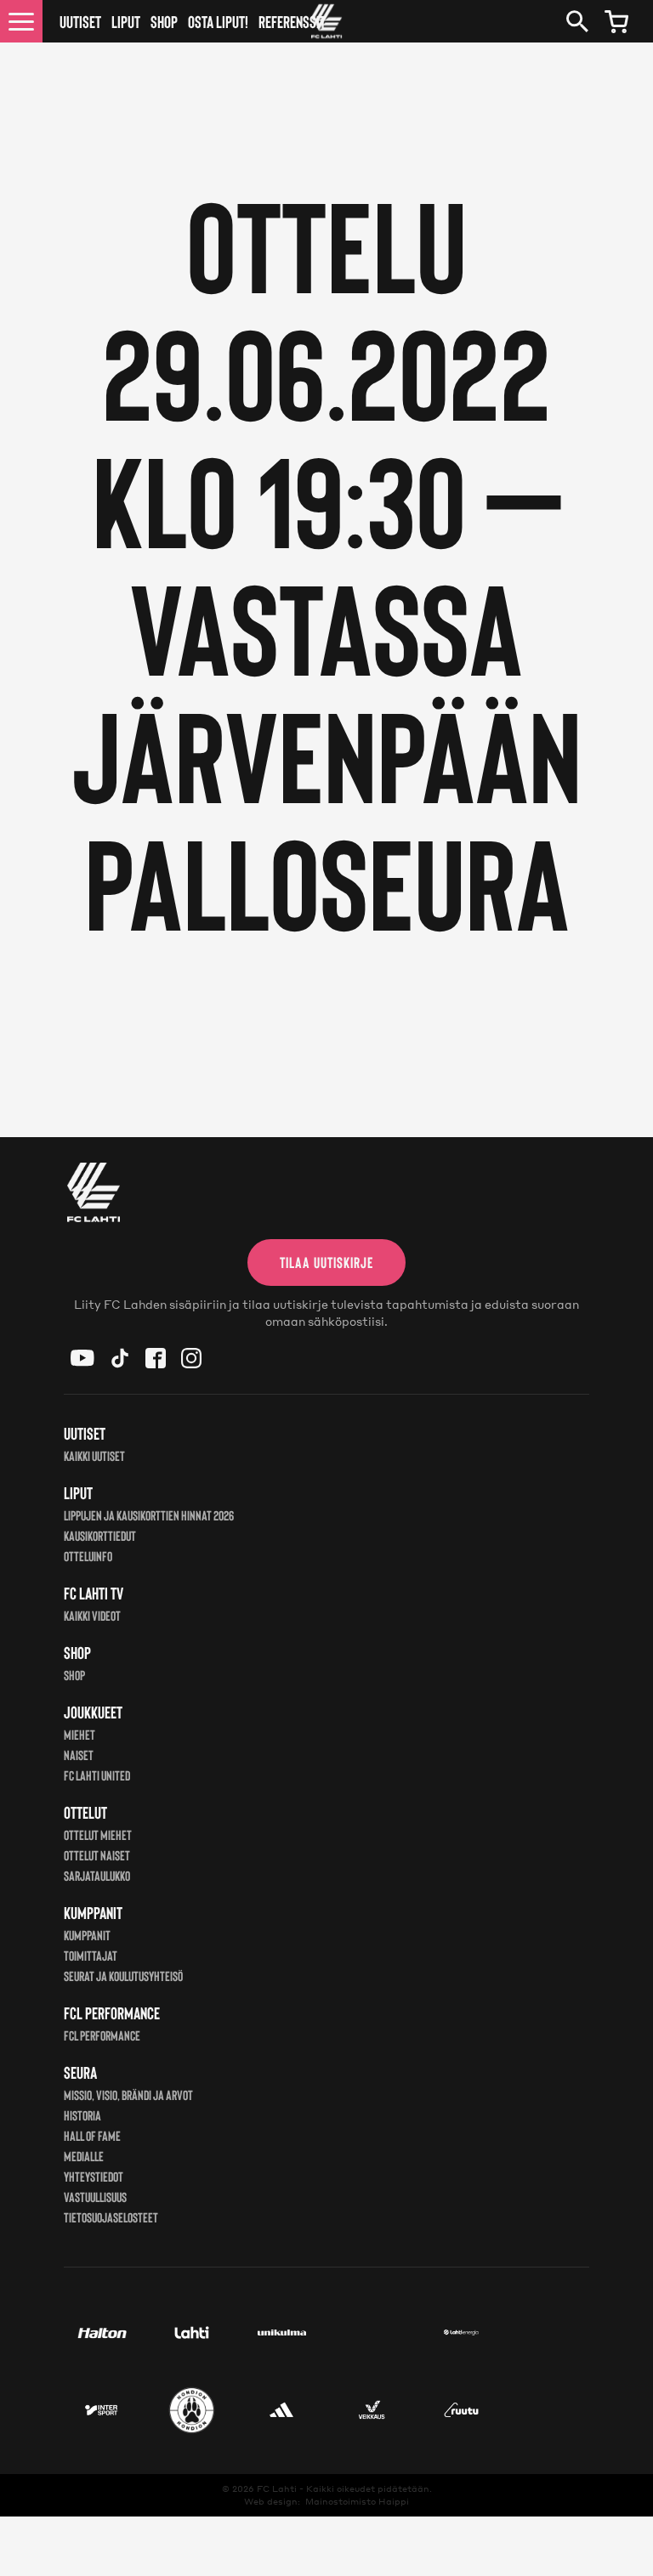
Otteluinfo (88, 1556)
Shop (164, 21)
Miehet (79, 1734)
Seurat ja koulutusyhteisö (123, 1976)
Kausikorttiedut (100, 1535)
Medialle (84, 2156)
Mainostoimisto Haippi (357, 2501)
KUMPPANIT (87, 1935)
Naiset (79, 1755)
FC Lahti (277, 2488)
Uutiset (80, 21)
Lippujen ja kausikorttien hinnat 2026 (149, 1515)
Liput (126, 21)
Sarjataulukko (97, 1875)
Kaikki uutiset (94, 1455)
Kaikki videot (92, 1615)
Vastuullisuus (95, 2197)
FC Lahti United (97, 1775)
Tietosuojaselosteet (111, 2217)
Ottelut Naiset (97, 1855)
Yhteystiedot (94, 2176)
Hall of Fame (92, 2135)
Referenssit (292, 21)
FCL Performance (102, 2035)
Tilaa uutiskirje (326, 1262)
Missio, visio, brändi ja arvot (128, 2095)
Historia (82, 2115)
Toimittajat (91, 1955)
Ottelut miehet (98, 1834)
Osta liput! (218, 21)
